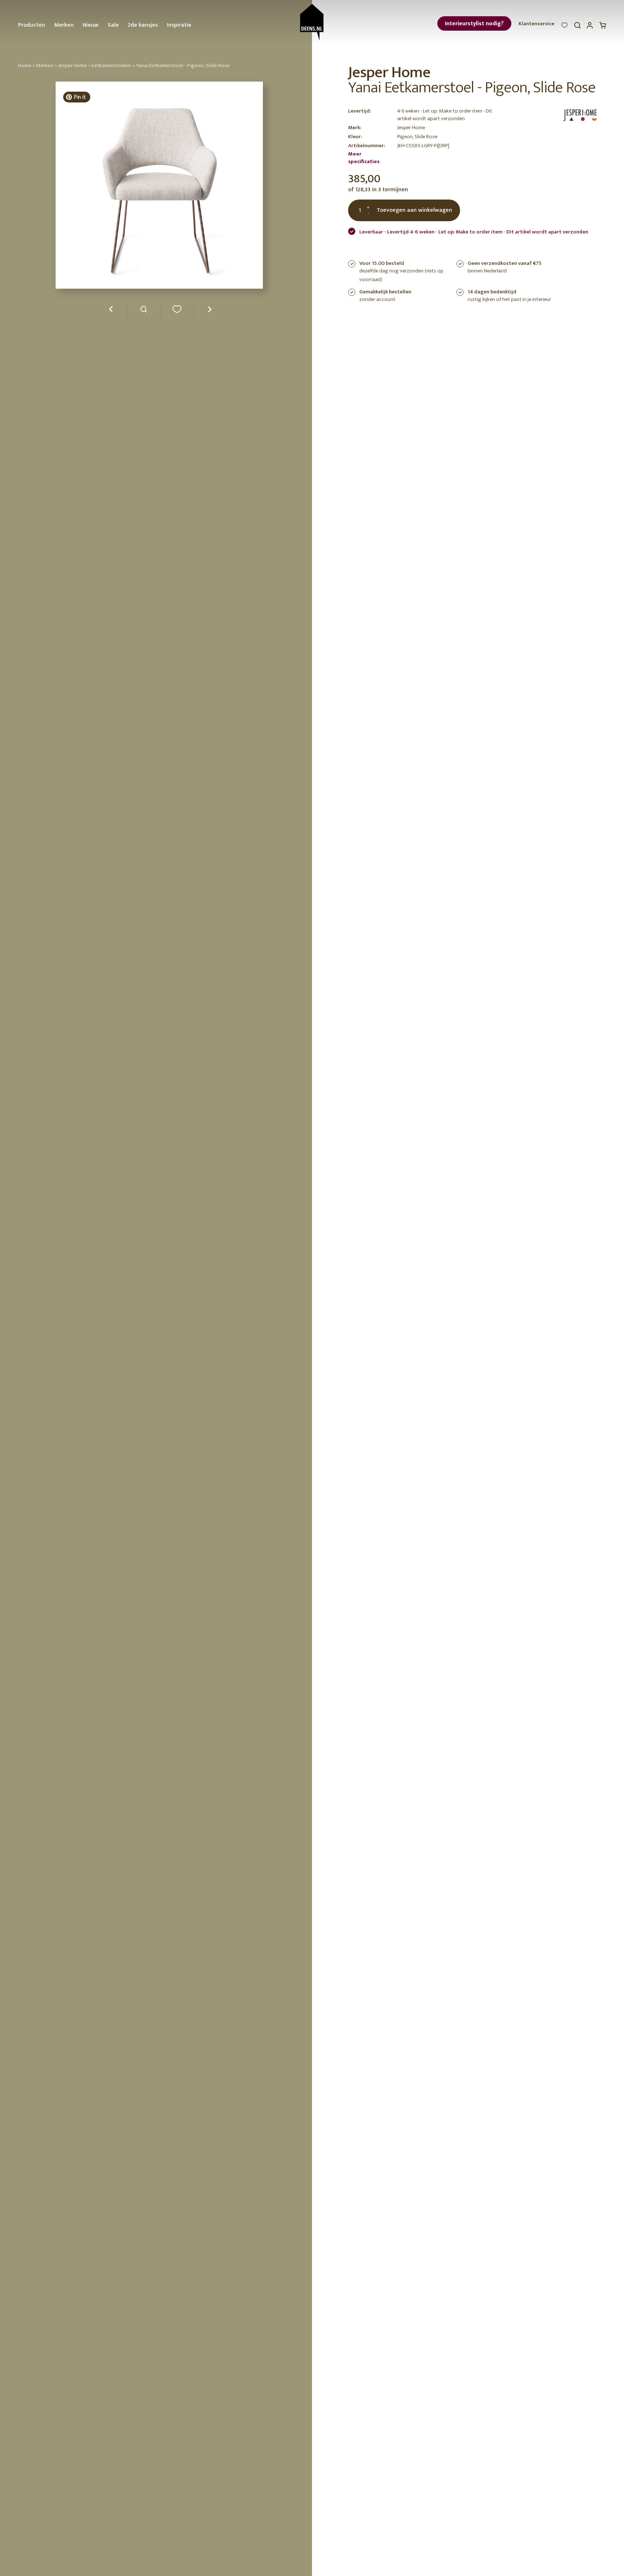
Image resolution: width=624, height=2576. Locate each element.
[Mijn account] (590, 27)
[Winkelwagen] (603, 27)
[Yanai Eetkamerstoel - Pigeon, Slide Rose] (144, 312)
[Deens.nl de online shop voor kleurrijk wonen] (312, 22)
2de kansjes (143, 25)
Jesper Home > (74, 65)
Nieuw (91, 25)
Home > (27, 65)
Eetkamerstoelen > (113, 65)
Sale (113, 25)
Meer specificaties (364, 158)
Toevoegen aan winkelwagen (414, 210)
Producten (32, 25)
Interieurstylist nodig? (474, 24)
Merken (64, 25)
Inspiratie (179, 25)
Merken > (47, 65)
